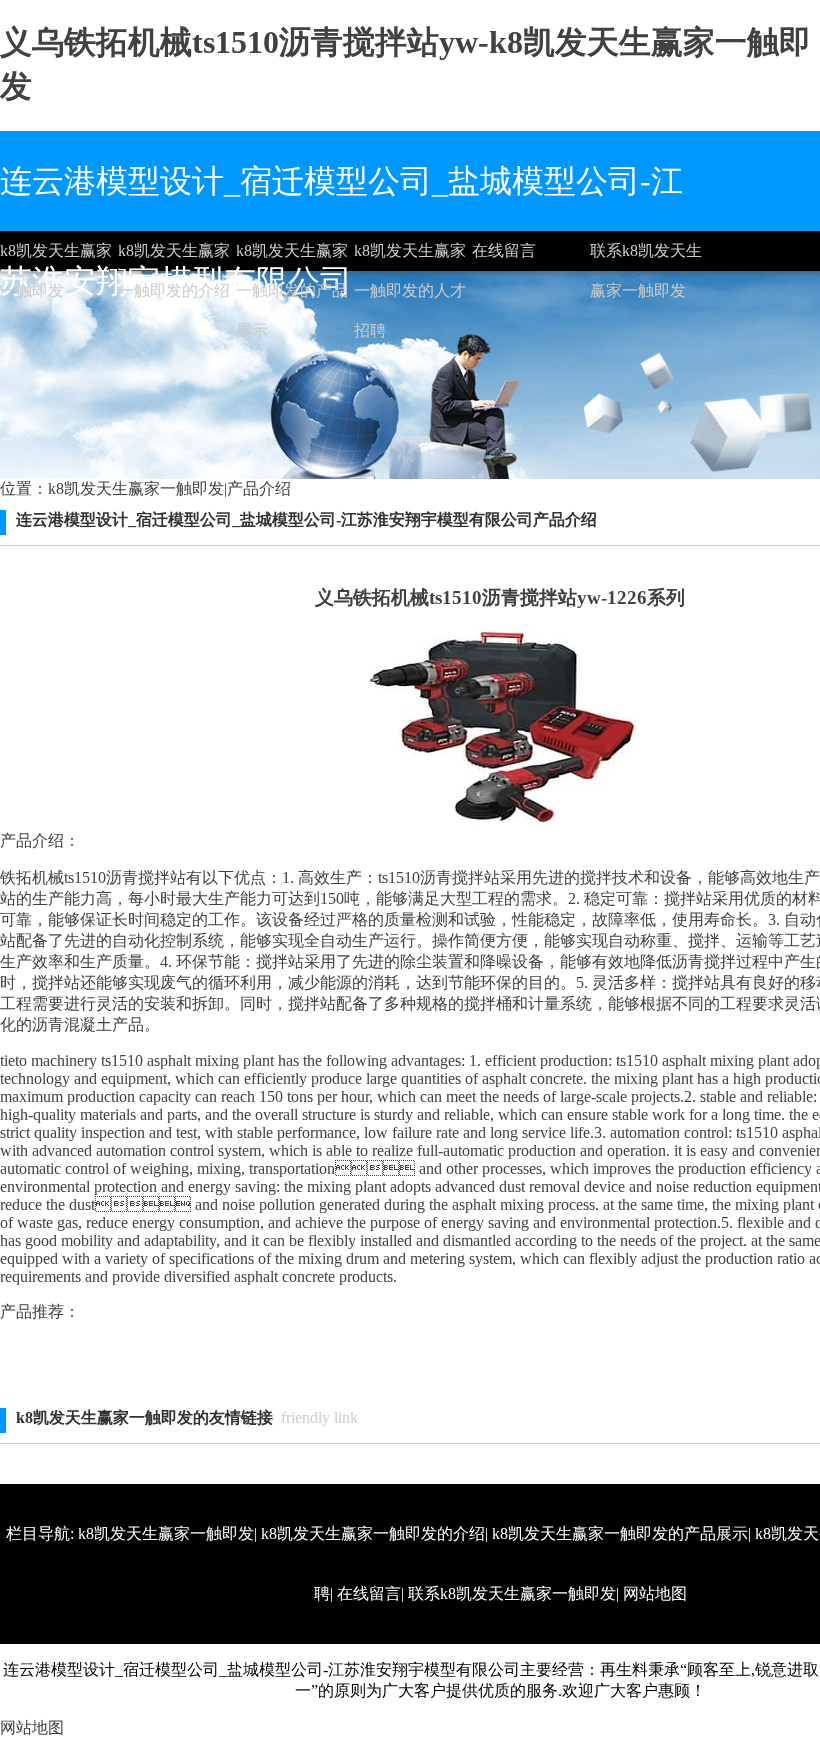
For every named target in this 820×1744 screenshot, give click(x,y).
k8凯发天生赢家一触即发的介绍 (174, 256)
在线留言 (504, 250)
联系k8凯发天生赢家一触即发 (646, 256)
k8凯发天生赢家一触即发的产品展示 (292, 256)
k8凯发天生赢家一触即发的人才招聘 (410, 256)
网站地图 (655, 1593)
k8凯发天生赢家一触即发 (56, 256)
